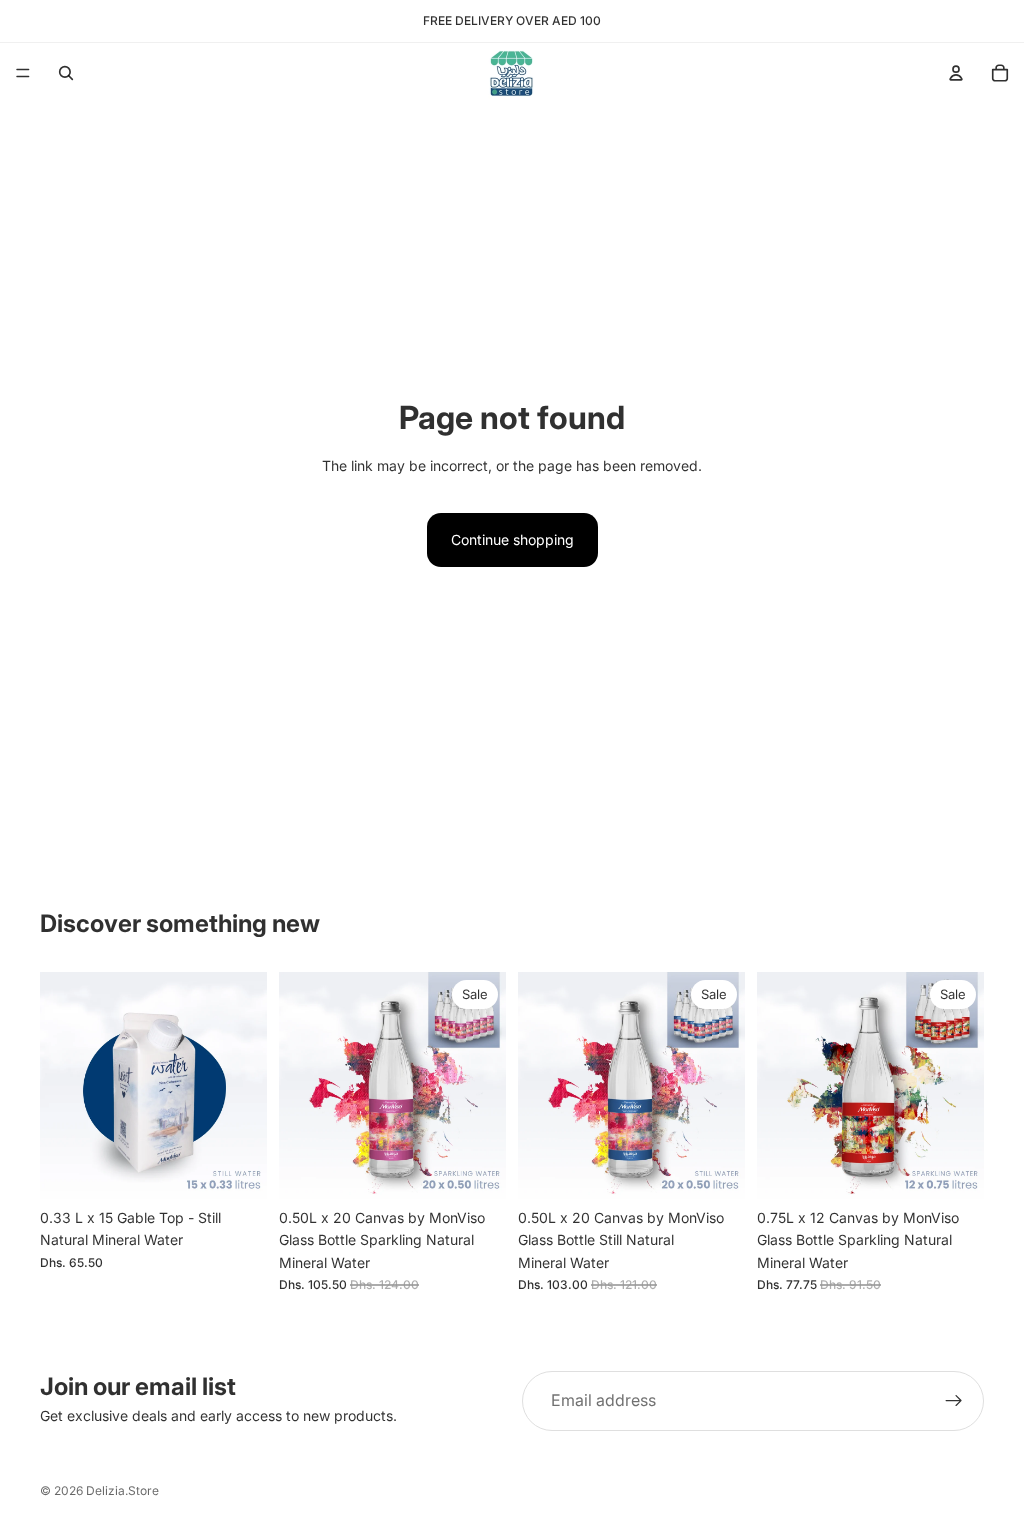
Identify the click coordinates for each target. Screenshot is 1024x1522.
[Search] (66, 73)
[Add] (236, 1168)
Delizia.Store (122, 1490)
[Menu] (23, 73)
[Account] (956, 73)
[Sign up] (954, 1401)
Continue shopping (512, 539)
